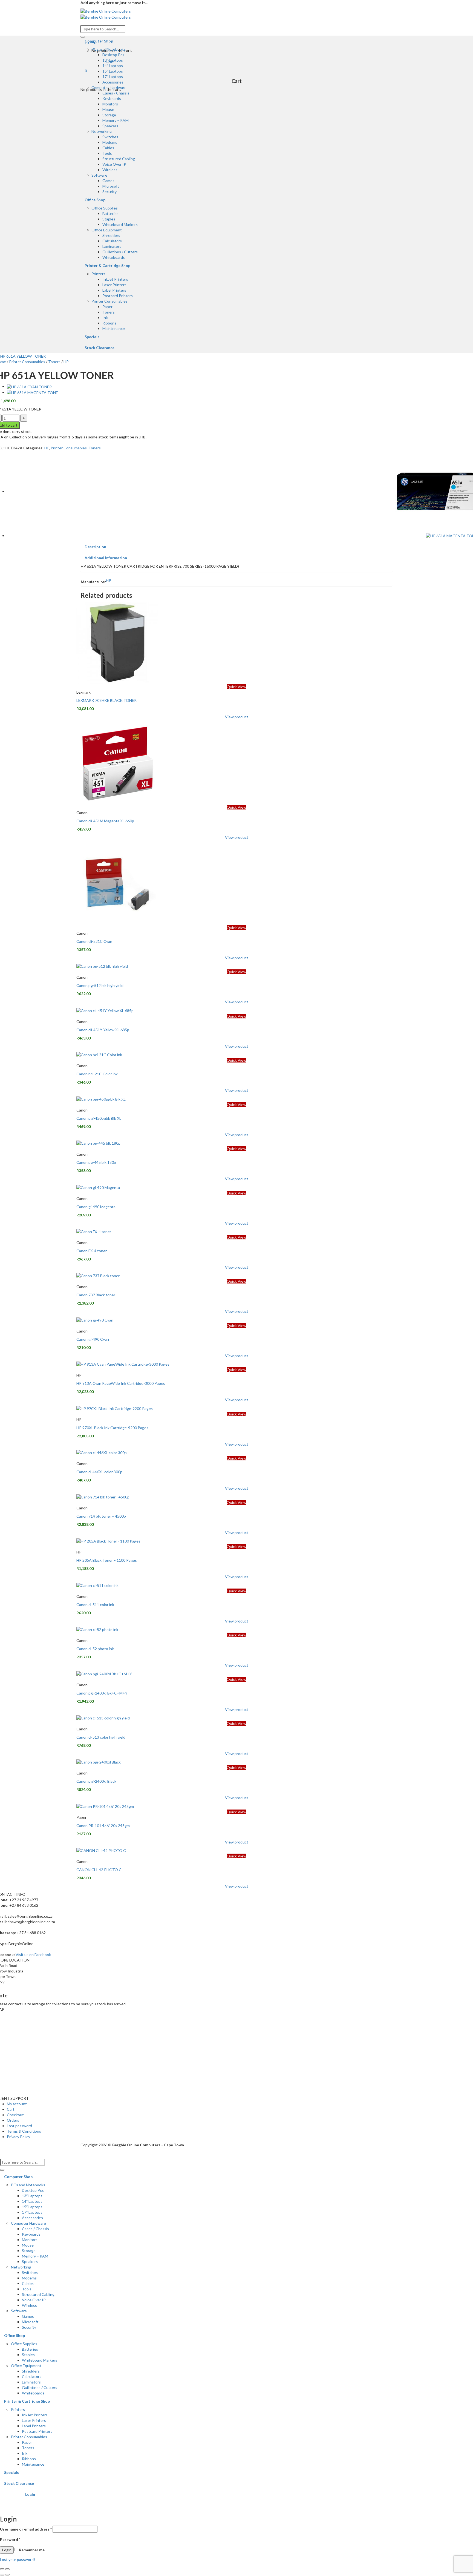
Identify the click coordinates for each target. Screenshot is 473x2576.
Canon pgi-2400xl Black (96, 1781)
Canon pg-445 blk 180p (96, 1162)
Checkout (15, 2115)
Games (108, 181)
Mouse (108, 109)
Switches (110, 137)
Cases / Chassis (116, 93)
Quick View (236, 687)
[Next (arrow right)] (7, 2575)
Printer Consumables (109, 301)
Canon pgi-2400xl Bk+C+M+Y (102, 1693)
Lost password (19, 2126)
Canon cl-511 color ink (95, 1605)
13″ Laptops (113, 60)
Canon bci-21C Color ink (97, 1074)
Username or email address (26, 2529)
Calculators (112, 241)
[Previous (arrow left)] (2, 2575)
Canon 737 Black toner (96, 1295)
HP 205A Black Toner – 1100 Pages (107, 1560)
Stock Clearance (99, 348)
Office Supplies (105, 208)
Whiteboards (114, 257)
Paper (107, 307)
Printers (98, 274)
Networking (102, 131)
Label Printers (114, 290)
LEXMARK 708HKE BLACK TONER (106, 700)
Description (95, 547)
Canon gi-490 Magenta (96, 1207)
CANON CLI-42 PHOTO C (99, 1870)
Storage (109, 115)
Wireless (110, 170)
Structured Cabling (119, 159)
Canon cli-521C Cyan (94, 941)
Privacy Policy (18, 2137)
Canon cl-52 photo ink (95, 1649)
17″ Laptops (113, 77)
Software (99, 175)
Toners (109, 312)
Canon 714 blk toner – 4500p (101, 1516)
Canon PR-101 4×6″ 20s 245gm (103, 1826)
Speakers (110, 126)
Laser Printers (114, 285)
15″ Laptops (113, 71)
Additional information (106, 558)
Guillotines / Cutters (120, 252)
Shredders (111, 235)
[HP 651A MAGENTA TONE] (32, 392)
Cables (108, 148)
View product (237, 717)
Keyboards (112, 98)
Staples (109, 219)
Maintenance (114, 328)
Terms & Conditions (24, 2131)
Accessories (113, 82)
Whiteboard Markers (120, 224)
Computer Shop (99, 41)
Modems (110, 142)
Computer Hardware (109, 87)
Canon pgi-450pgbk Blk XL (99, 1118)
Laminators (112, 246)
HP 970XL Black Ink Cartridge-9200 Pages (112, 1428)
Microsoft (111, 186)
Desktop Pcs (113, 55)
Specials (92, 337)
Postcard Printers (118, 296)
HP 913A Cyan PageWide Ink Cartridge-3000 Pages (121, 1383)
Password (10, 2539)
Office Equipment (107, 230)
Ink (105, 318)
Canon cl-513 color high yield (101, 1737)
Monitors (110, 104)
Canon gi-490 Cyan (93, 1339)
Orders (13, 2120)
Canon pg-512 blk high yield (100, 985)
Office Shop (95, 200)
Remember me (31, 2550)
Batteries (110, 213)
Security (109, 192)
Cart (11, 2109)
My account (17, 2104)
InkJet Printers (115, 279)
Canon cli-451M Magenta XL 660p (105, 821)
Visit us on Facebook (33, 1955)
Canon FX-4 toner (92, 1251)
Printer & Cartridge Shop (107, 265)
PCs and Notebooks (109, 49)
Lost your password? (18, 2559)
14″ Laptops (113, 66)
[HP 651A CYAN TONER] (29, 386)
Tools (107, 153)
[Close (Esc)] (2, 2569)
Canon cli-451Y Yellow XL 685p (103, 1030)
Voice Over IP (114, 164)
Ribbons (109, 323)
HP (66, 362)
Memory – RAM (116, 120)
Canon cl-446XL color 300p (99, 1472)
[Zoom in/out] (7, 2569)
